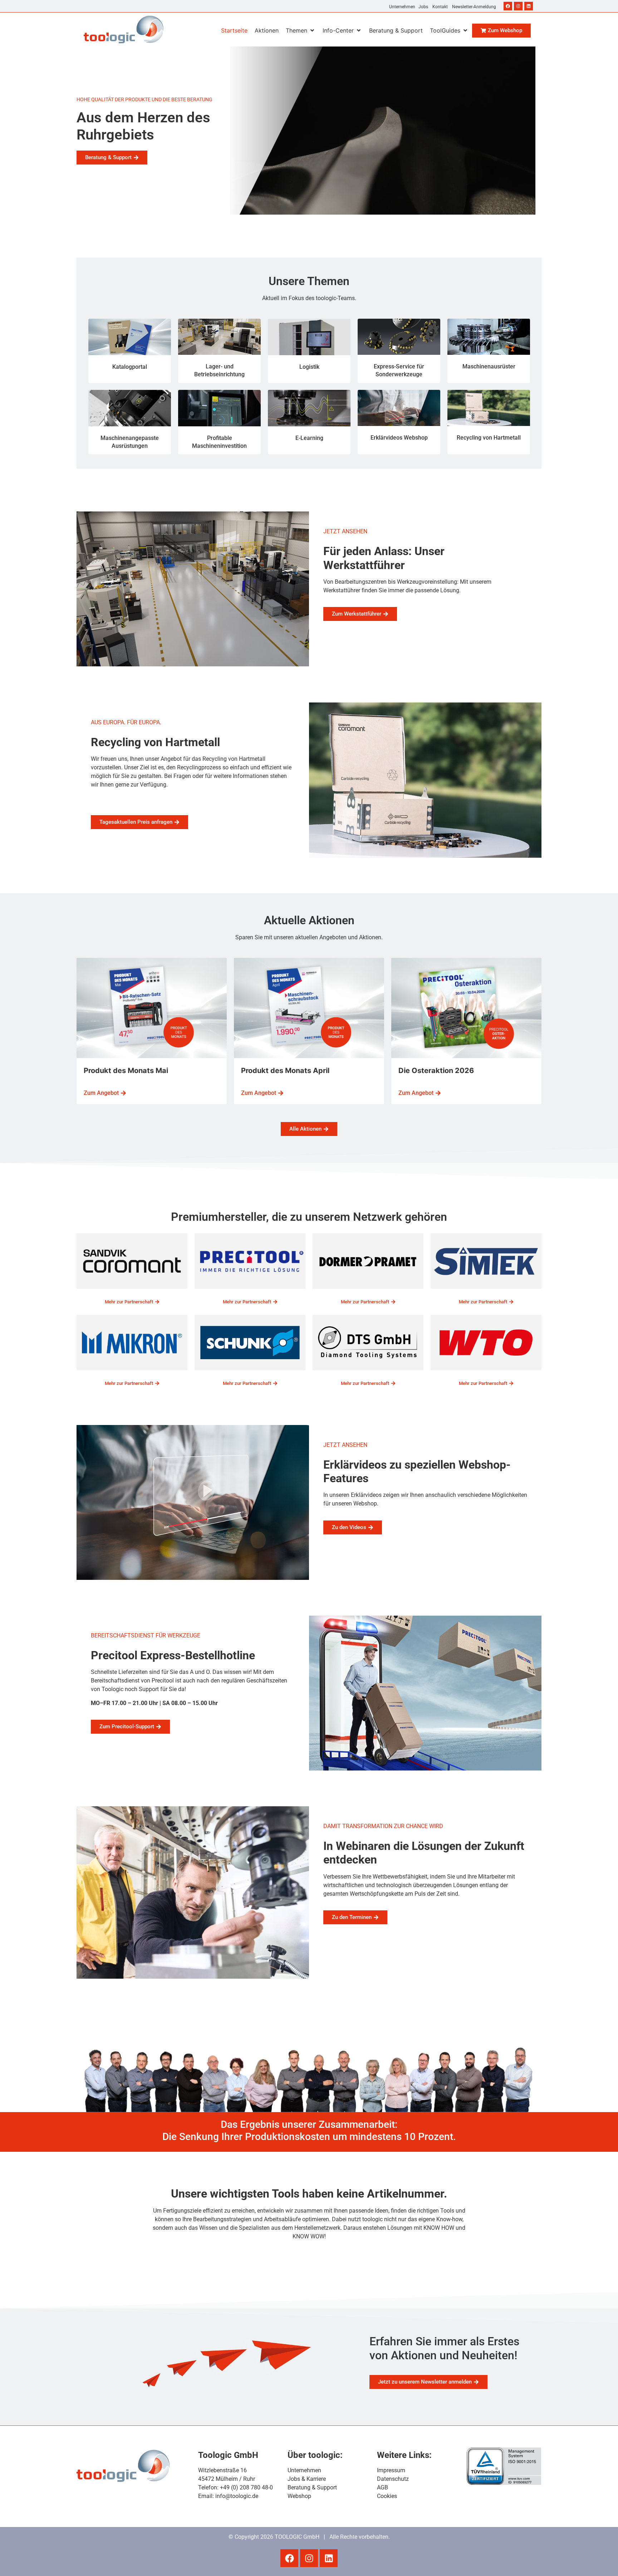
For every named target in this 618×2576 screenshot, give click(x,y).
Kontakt (440, 7)
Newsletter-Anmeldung (474, 7)
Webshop (299, 2496)
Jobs (423, 7)
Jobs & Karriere (307, 2479)
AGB (382, 2487)
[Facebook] (508, 6)
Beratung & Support (312, 2487)
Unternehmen (402, 7)
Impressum (391, 2470)
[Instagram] (518, 6)
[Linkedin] (529, 6)
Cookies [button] (387, 2496)
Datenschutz (393, 2479)
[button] (301, 30)
